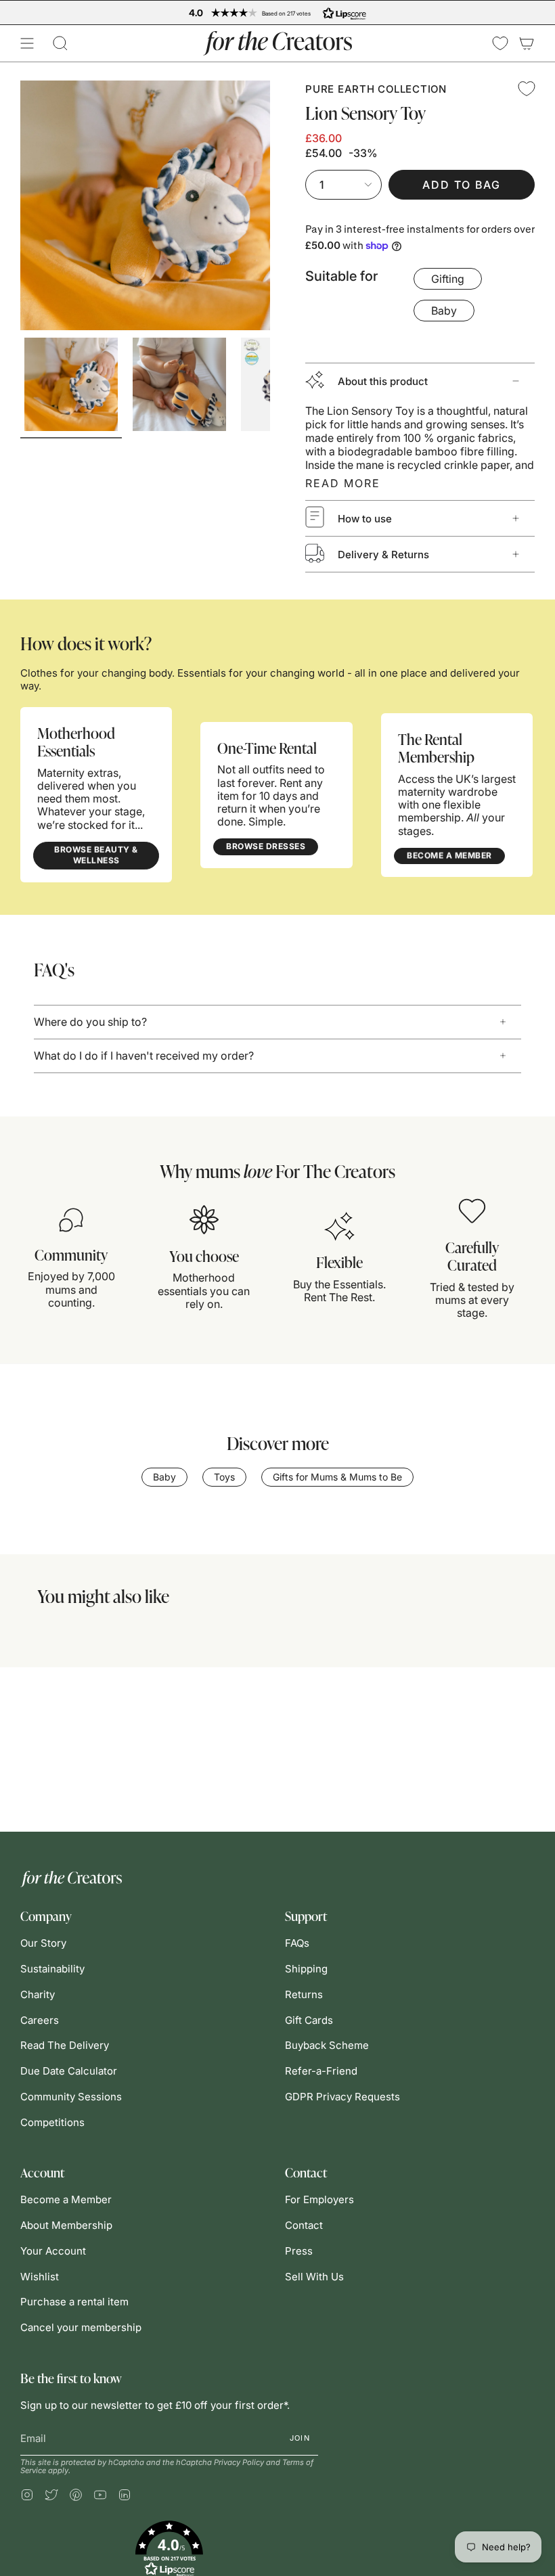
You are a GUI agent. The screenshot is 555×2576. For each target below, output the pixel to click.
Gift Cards (309, 2020)
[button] (60, 43)
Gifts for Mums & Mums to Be (337, 1477)
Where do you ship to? (90, 1022)
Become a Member (66, 2199)
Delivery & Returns (383, 555)
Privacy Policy (239, 2462)
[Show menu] (27, 43)
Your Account (53, 2251)
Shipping (306, 1969)
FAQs (297, 1943)
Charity (38, 1994)
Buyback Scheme (327, 2045)
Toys (224, 1477)
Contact (304, 2225)
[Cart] (527, 43)
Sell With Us (314, 2277)
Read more (343, 483)
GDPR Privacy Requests (342, 2097)
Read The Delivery (65, 2045)
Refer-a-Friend (321, 2071)
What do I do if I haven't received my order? (144, 1056)
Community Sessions (71, 2097)
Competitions (52, 2122)
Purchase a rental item (74, 2302)
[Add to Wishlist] (527, 89)
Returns (304, 1994)
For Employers (319, 2199)
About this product (383, 381)
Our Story (43, 1943)
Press (299, 2251)
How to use (365, 519)
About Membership (66, 2225)
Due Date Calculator (69, 2071)
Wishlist (40, 2277)
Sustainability (52, 1969)
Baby (164, 1477)
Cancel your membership (81, 2327)
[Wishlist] (500, 43)
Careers (40, 2020)
